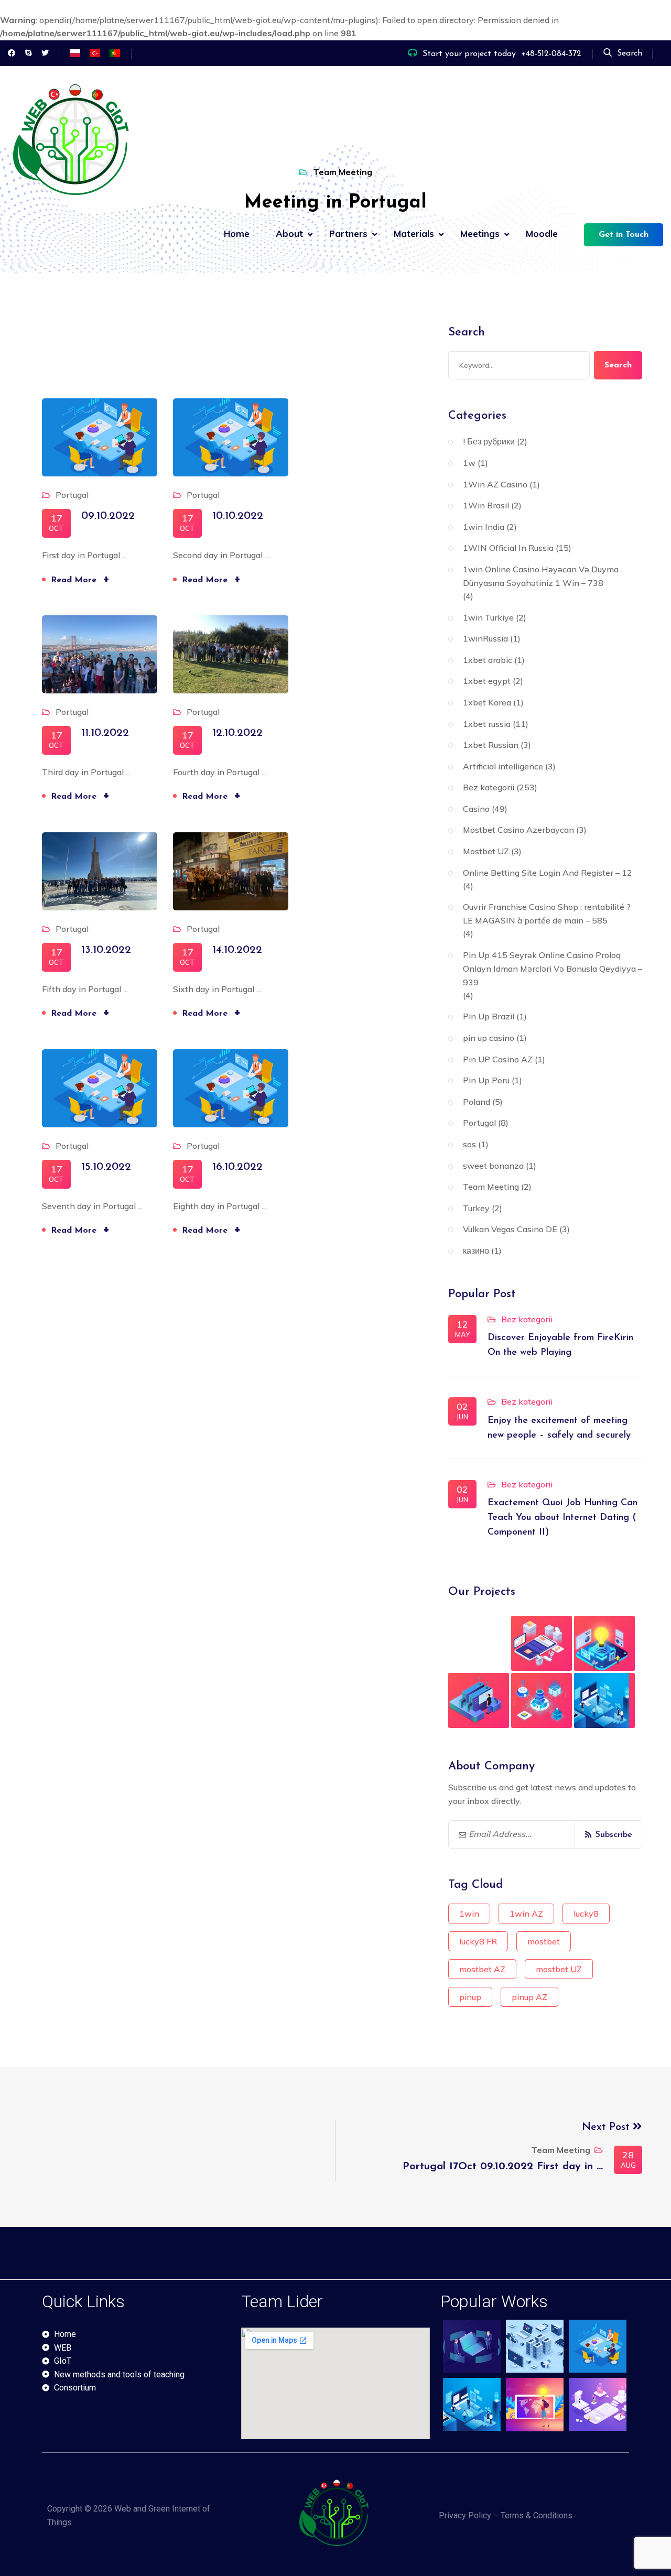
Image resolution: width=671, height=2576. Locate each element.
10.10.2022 (238, 516)
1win (469, 1914)
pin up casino (489, 1038)
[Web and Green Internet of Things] (73, 144)
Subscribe (614, 1835)
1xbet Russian (491, 745)
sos (469, 1144)
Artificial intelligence (503, 766)
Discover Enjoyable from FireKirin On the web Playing (560, 1345)
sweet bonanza (493, 1166)
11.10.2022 (105, 733)
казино (476, 1251)
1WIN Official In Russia (508, 548)
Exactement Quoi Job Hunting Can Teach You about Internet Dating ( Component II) (562, 1518)
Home (237, 233)
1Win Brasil (486, 505)
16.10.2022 (237, 1167)
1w (469, 463)
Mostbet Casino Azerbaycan (518, 830)
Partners (348, 233)
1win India (484, 527)
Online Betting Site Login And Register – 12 (548, 873)
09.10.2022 (108, 516)
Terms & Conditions (537, 2515)
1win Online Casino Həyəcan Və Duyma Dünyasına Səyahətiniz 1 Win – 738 (541, 576)
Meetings (480, 233)
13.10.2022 (106, 950)
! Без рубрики (489, 441)
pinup (470, 1997)
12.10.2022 (237, 733)
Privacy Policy (465, 2515)
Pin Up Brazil (489, 1016)
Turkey (476, 1208)
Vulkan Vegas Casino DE (510, 1229)
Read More (80, 579)
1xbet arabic (488, 660)
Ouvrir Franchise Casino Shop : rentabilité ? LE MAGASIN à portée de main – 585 (547, 914)
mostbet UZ (559, 1969)
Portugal (72, 495)
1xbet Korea (487, 702)
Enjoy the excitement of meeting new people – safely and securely (559, 1428)
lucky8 (586, 1914)
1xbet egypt (487, 681)
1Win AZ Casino (495, 484)
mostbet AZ (482, 1969)
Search (630, 53)
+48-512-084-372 (551, 54)
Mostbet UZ (486, 851)
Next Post (607, 2127)
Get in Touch (624, 235)
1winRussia (485, 638)
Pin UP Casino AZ (498, 1059)
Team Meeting (491, 1187)
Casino (476, 809)
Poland (477, 1102)
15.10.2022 (106, 1167)
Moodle (542, 233)
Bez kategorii (489, 787)
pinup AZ (529, 1997)
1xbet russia (487, 724)
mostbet (544, 1941)
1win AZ (526, 1914)
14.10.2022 (237, 950)
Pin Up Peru (486, 1080)
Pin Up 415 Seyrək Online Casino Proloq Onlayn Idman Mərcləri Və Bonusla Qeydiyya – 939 (553, 969)
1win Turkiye (488, 617)
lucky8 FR (478, 1941)
